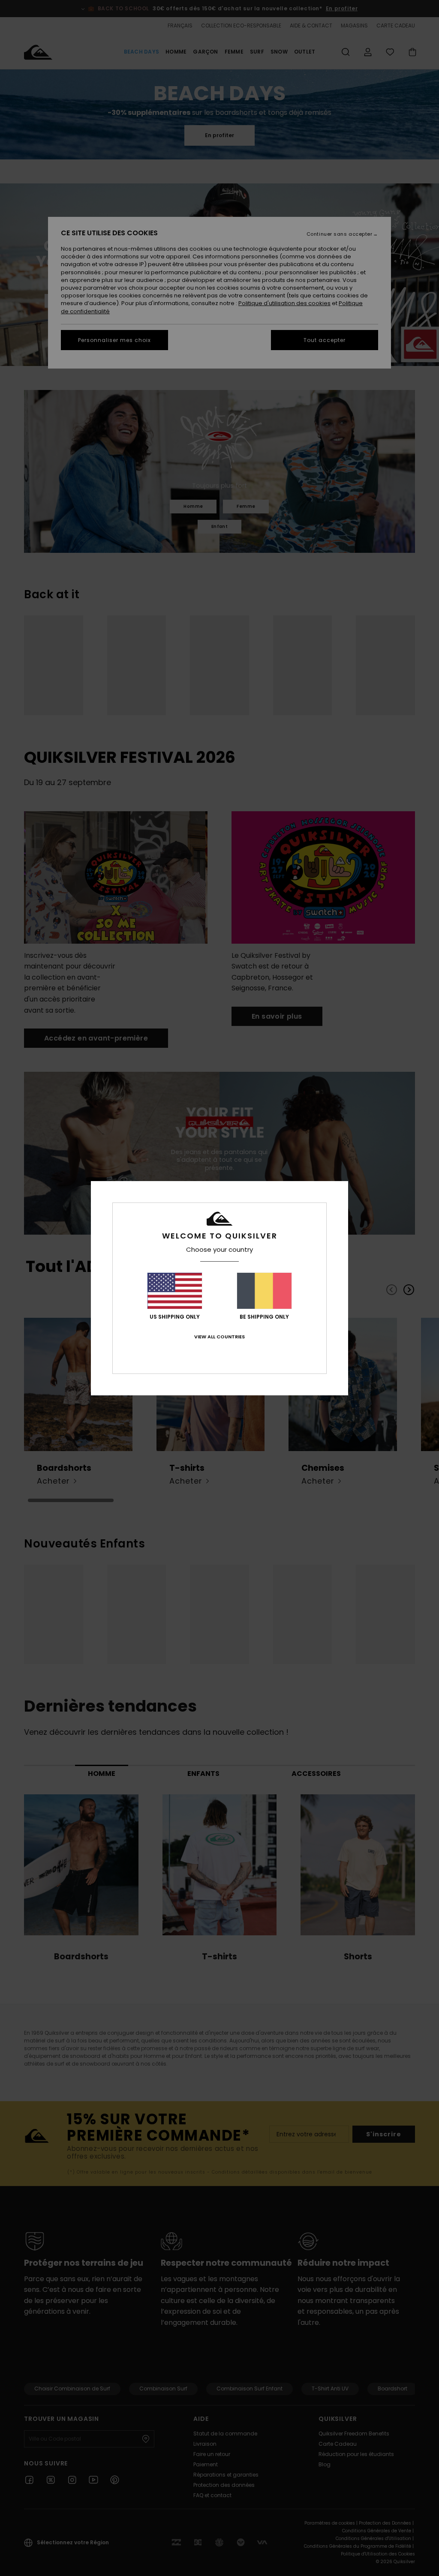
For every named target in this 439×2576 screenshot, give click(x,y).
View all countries (219, 1337)
